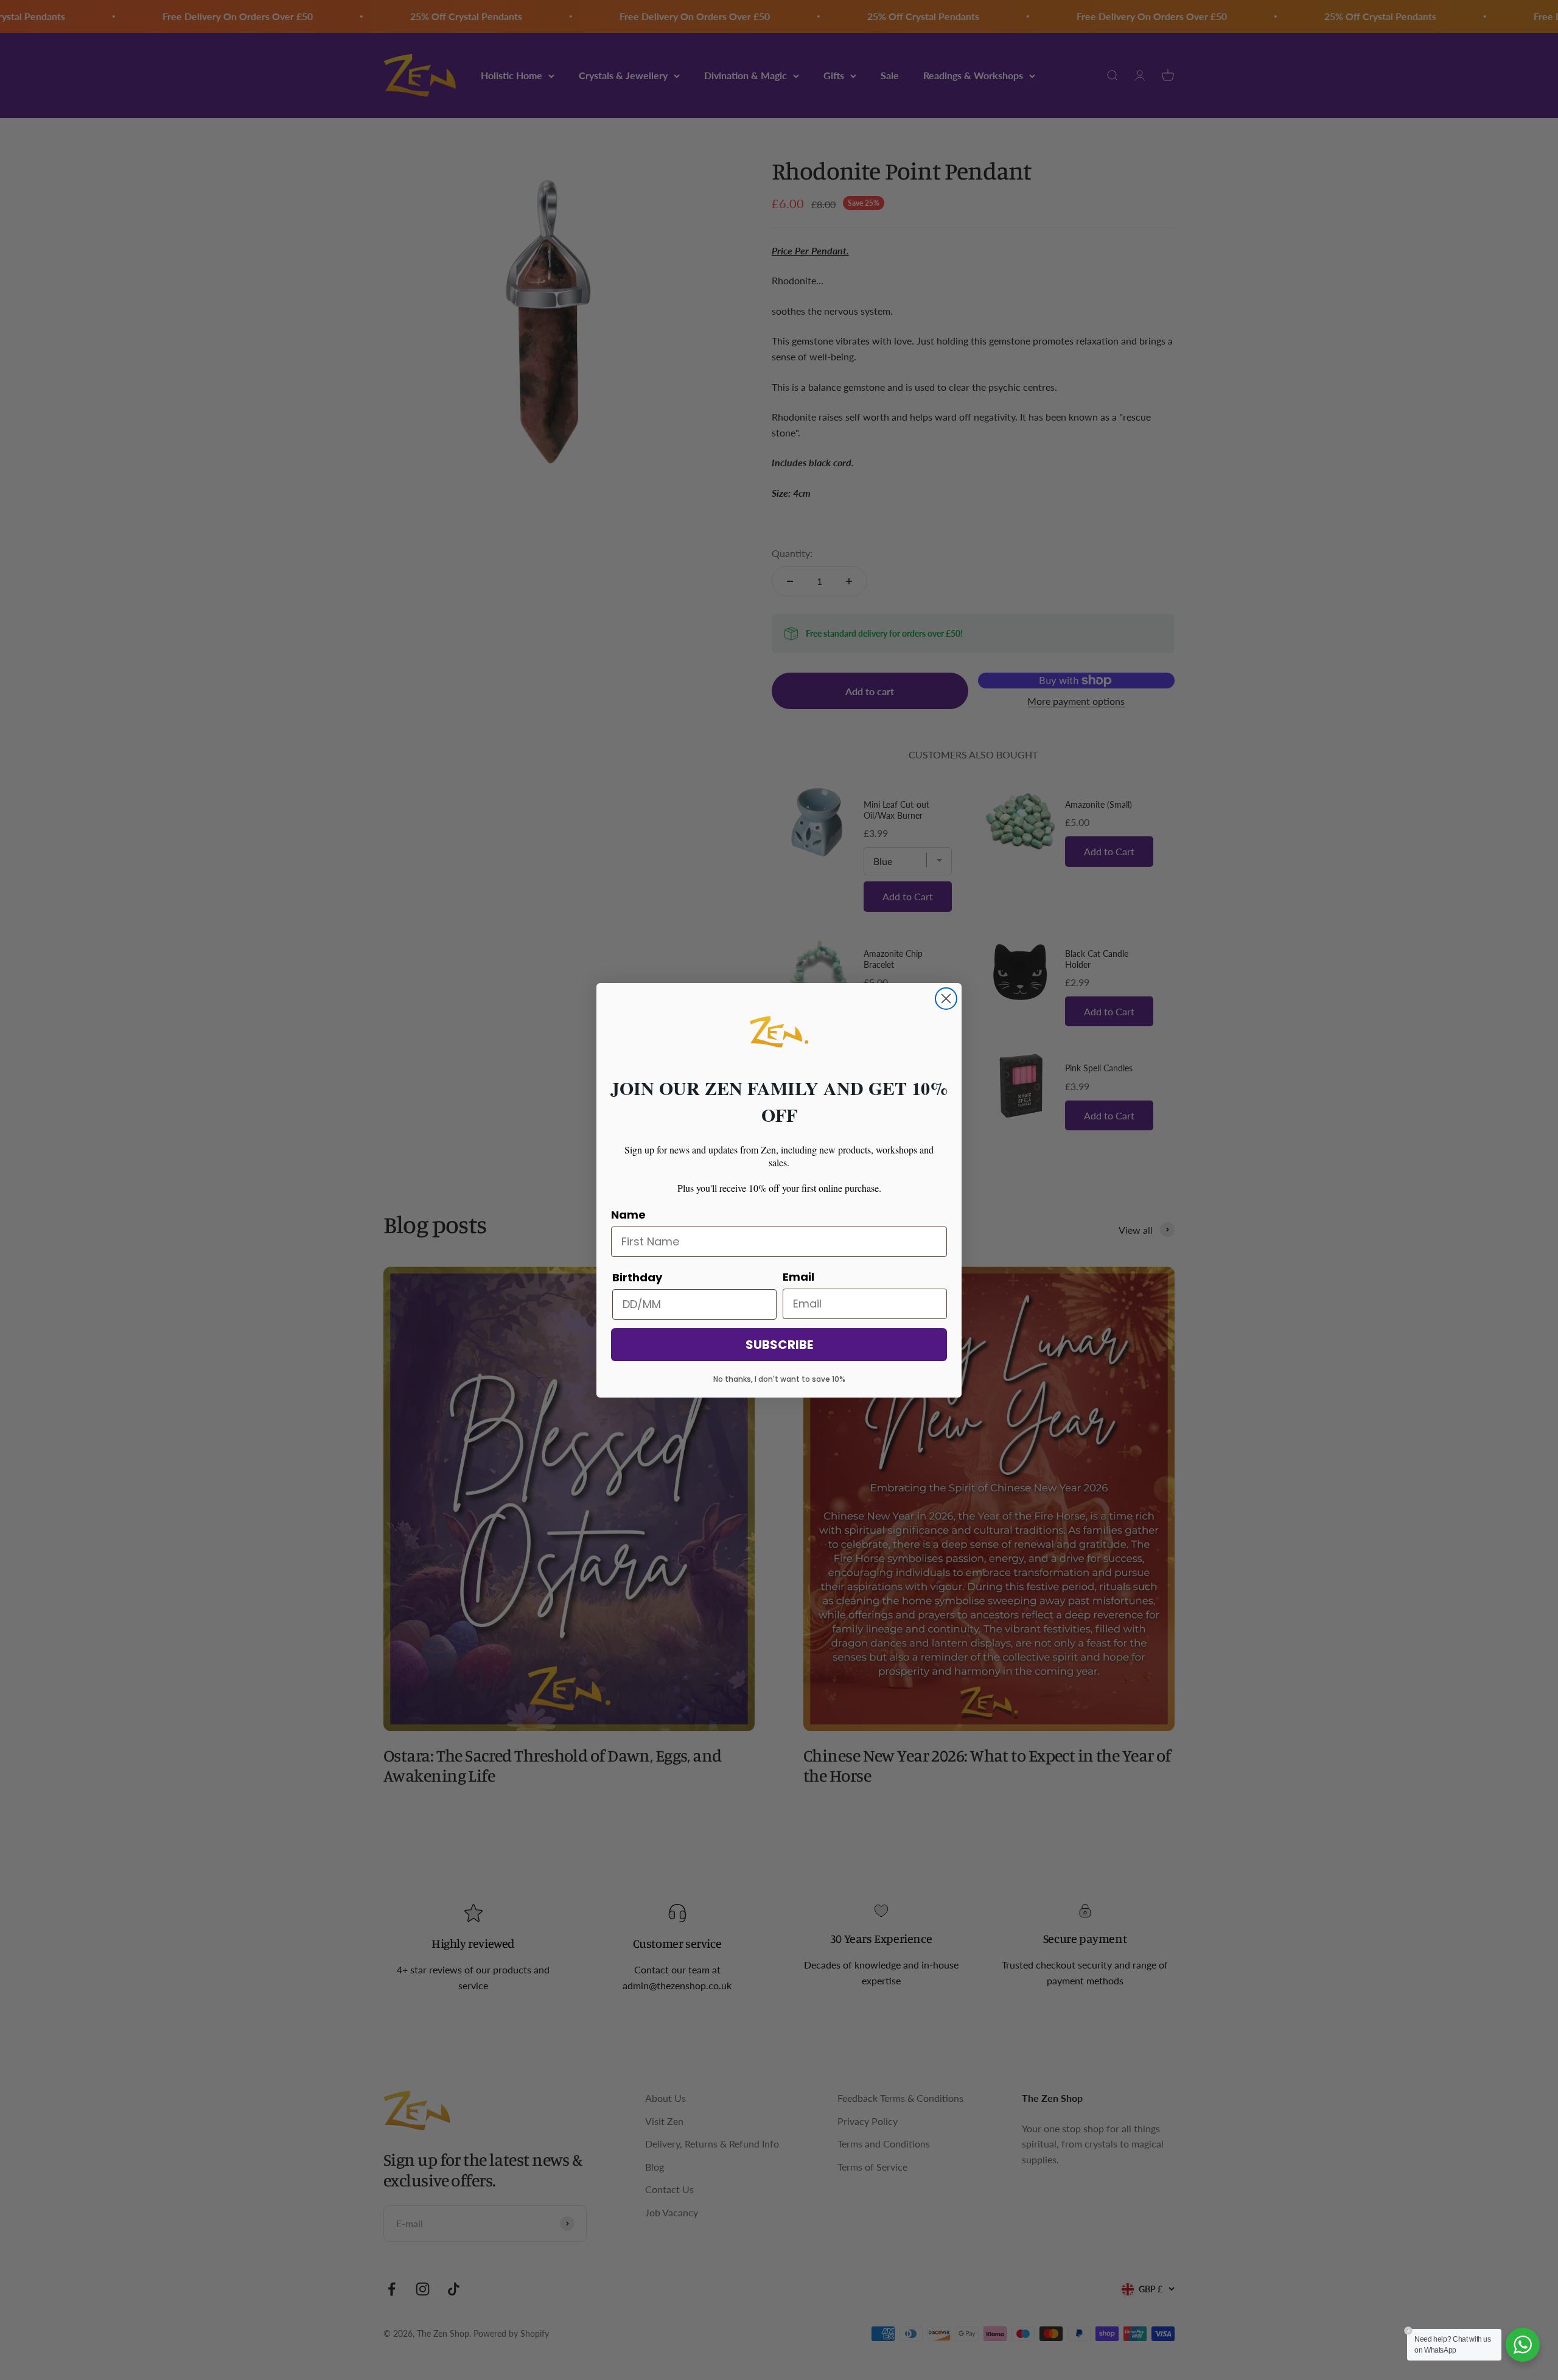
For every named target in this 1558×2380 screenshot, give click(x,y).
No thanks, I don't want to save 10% (779, 1379)
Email (798, 1277)
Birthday (637, 1277)
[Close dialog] (946, 999)
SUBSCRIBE (779, 1345)
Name (628, 1215)
